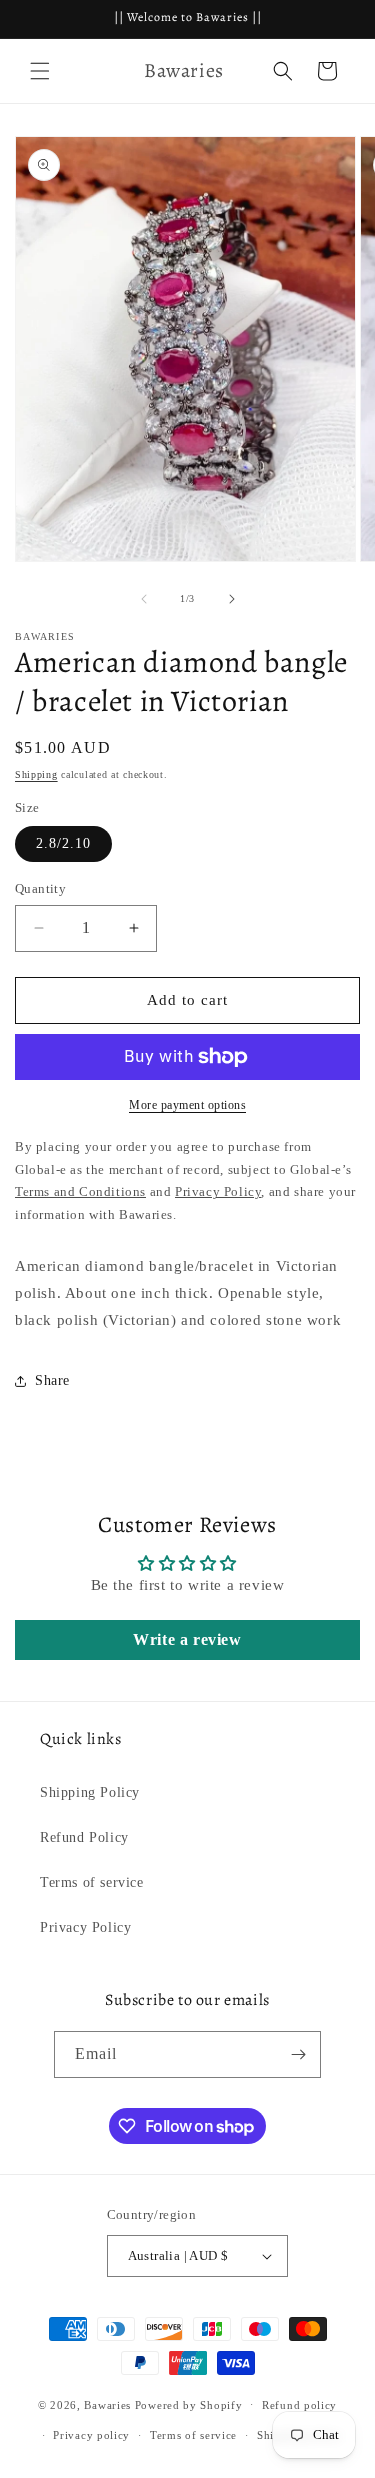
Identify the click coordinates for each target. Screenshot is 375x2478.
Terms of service (92, 1882)
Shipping (36, 774)
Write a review (187, 1639)
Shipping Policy (90, 1792)
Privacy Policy (85, 1927)
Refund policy (299, 2405)
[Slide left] (144, 599)
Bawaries (107, 2404)
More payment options (187, 1105)
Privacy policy (91, 2435)
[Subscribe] (298, 2054)
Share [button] (52, 1380)
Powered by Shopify (189, 2404)
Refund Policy (84, 1837)
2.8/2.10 (63, 843)
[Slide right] (232, 599)
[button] (40, 71)
